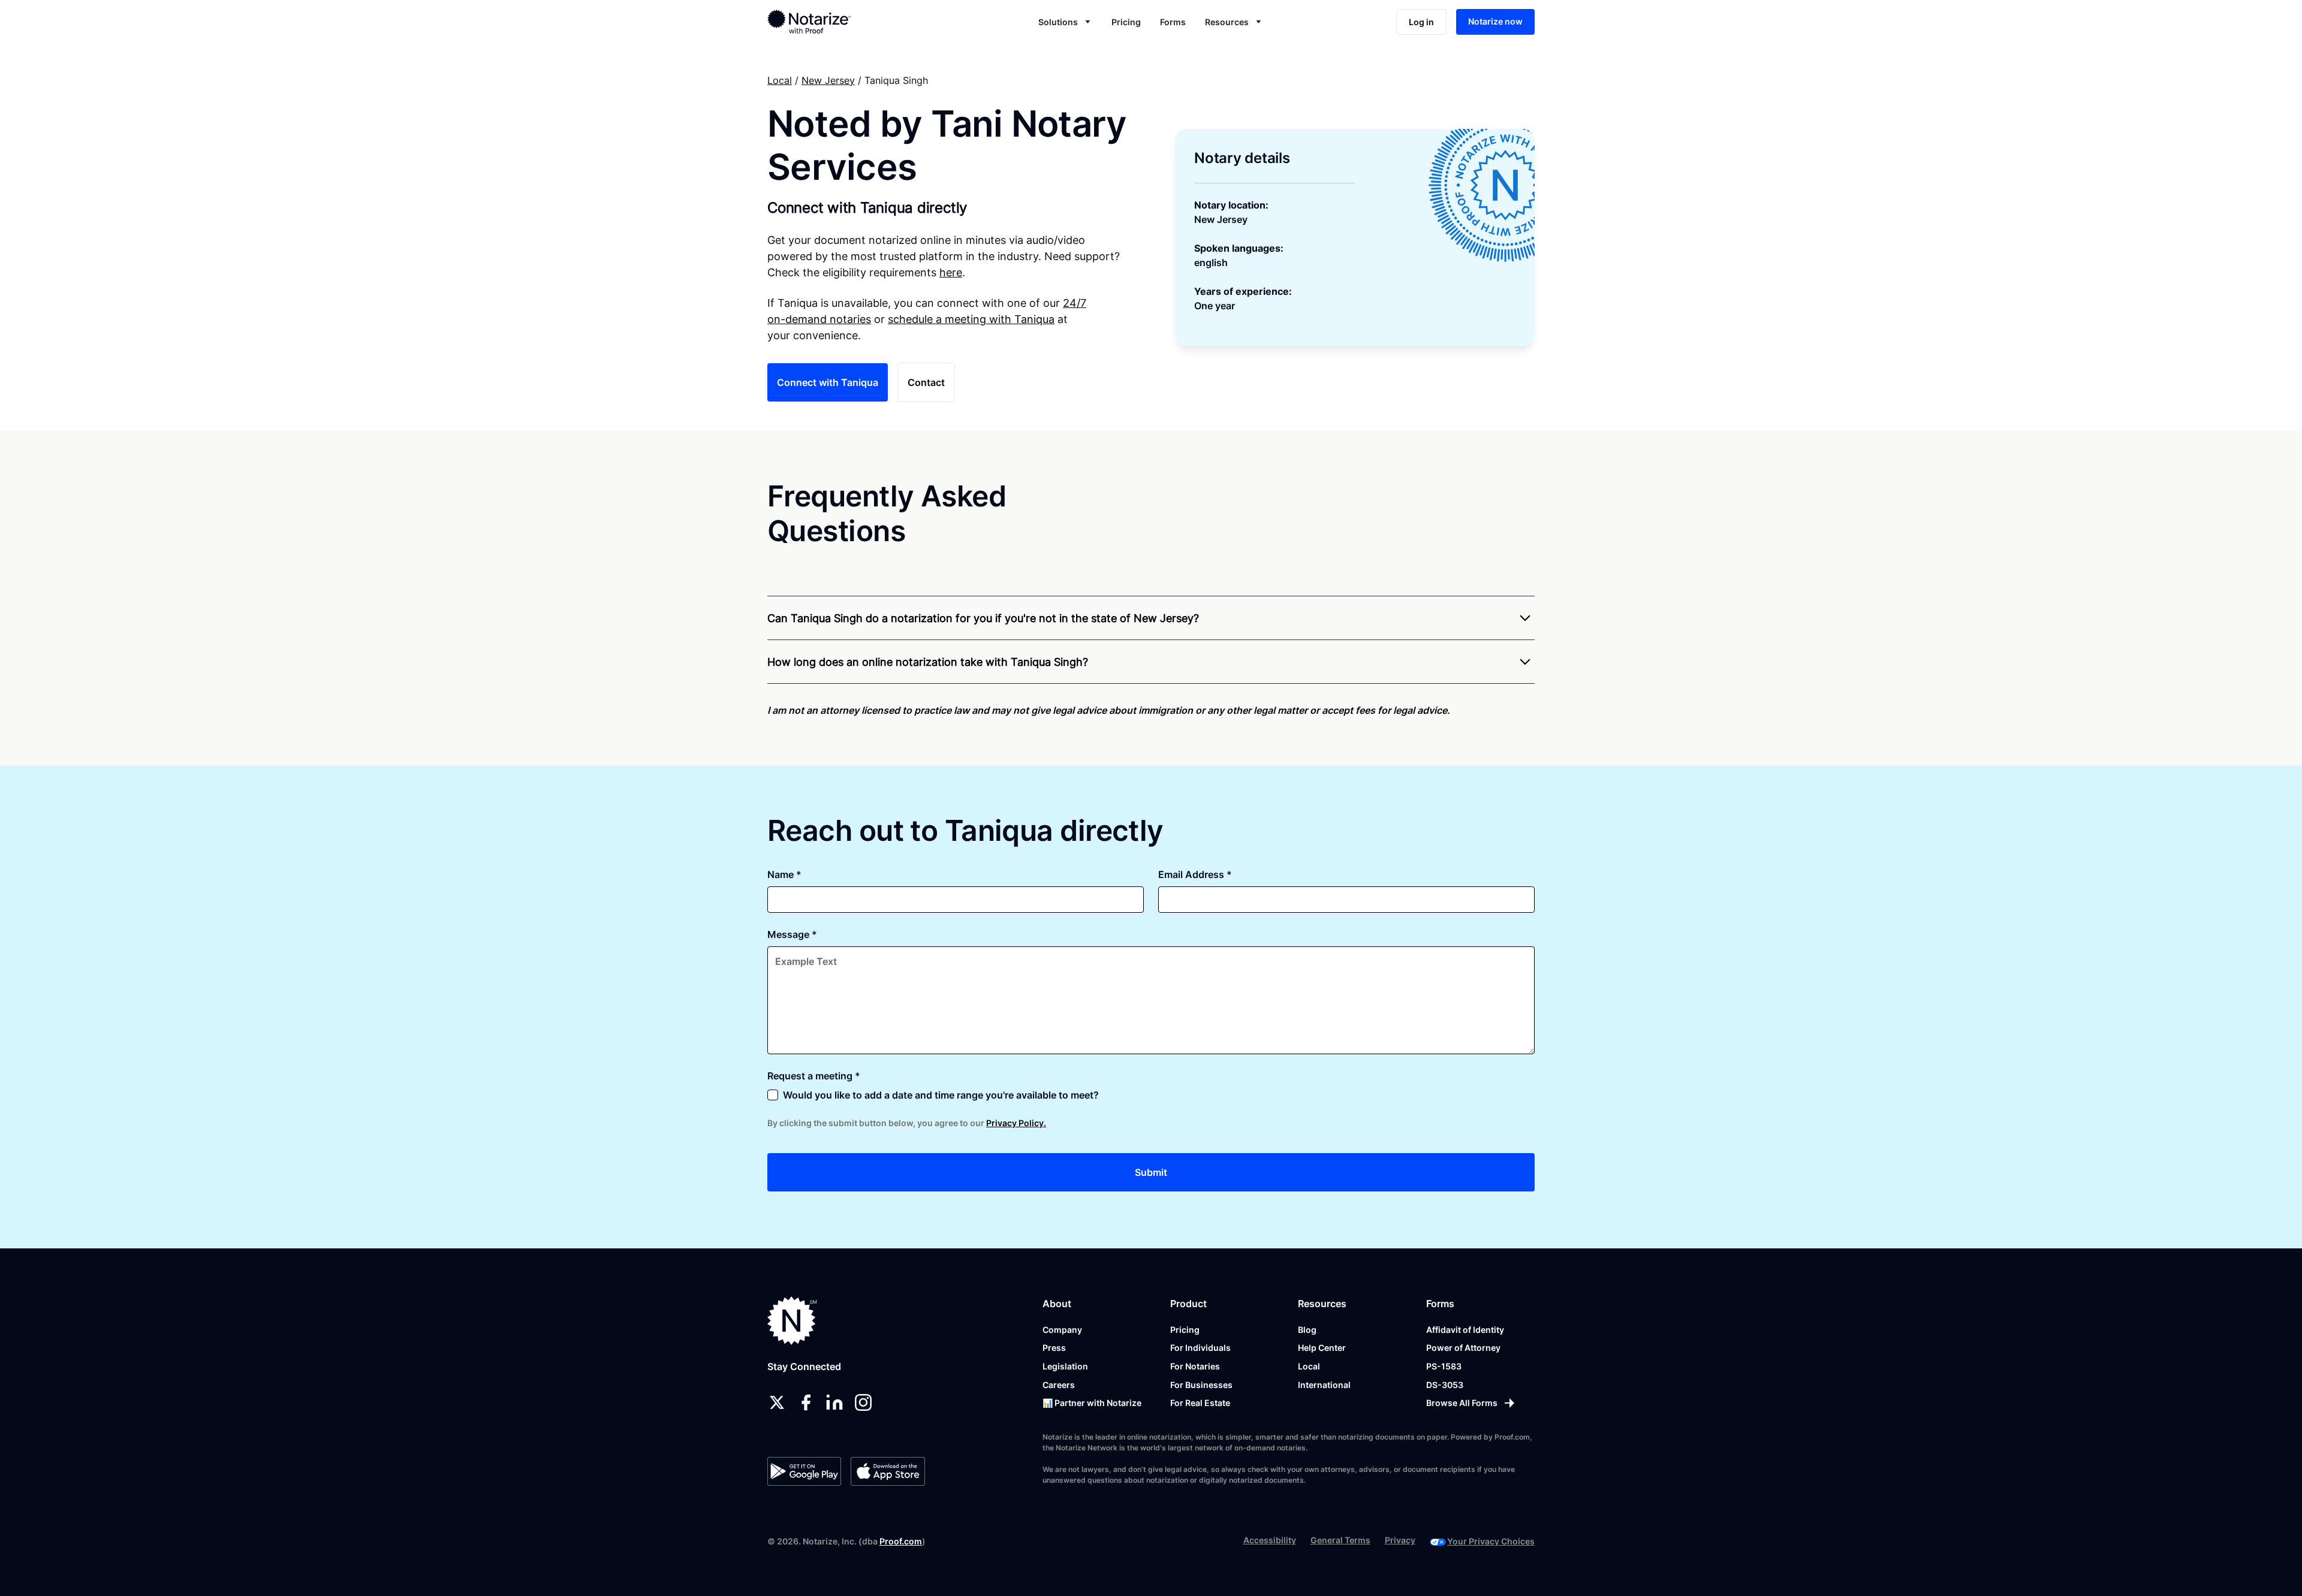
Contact (926, 382)
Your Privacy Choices (1491, 1541)
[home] (847, 22)
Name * (784, 874)
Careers (1059, 1385)
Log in (1421, 22)
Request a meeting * (814, 1076)
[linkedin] (834, 1402)
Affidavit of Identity (1465, 1330)
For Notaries (1195, 1366)
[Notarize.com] (792, 1321)
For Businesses (1201, 1385)
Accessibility (1270, 1540)
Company (1062, 1330)
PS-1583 (1444, 1366)
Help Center (1322, 1348)
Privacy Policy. (1016, 1123)
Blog (1307, 1330)
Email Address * (1195, 874)
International (1324, 1385)
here (951, 272)
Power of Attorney (1463, 1348)
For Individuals (1200, 1348)
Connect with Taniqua (828, 382)
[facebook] (806, 1402)
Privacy (1400, 1540)
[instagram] (863, 1402)
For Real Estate (1200, 1403)
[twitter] (777, 1402)
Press (1054, 1348)
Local (780, 80)
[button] (1065, 22)
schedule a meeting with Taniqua (971, 319)
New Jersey (828, 80)
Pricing (1126, 22)
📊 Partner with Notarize (1092, 1403)
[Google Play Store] (804, 1471)
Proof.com (901, 1541)
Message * (792, 934)
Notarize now (1495, 21)
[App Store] (888, 1471)
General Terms (1340, 1540)
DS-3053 (1445, 1385)
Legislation (1065, 1366)
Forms (1173, 22)
